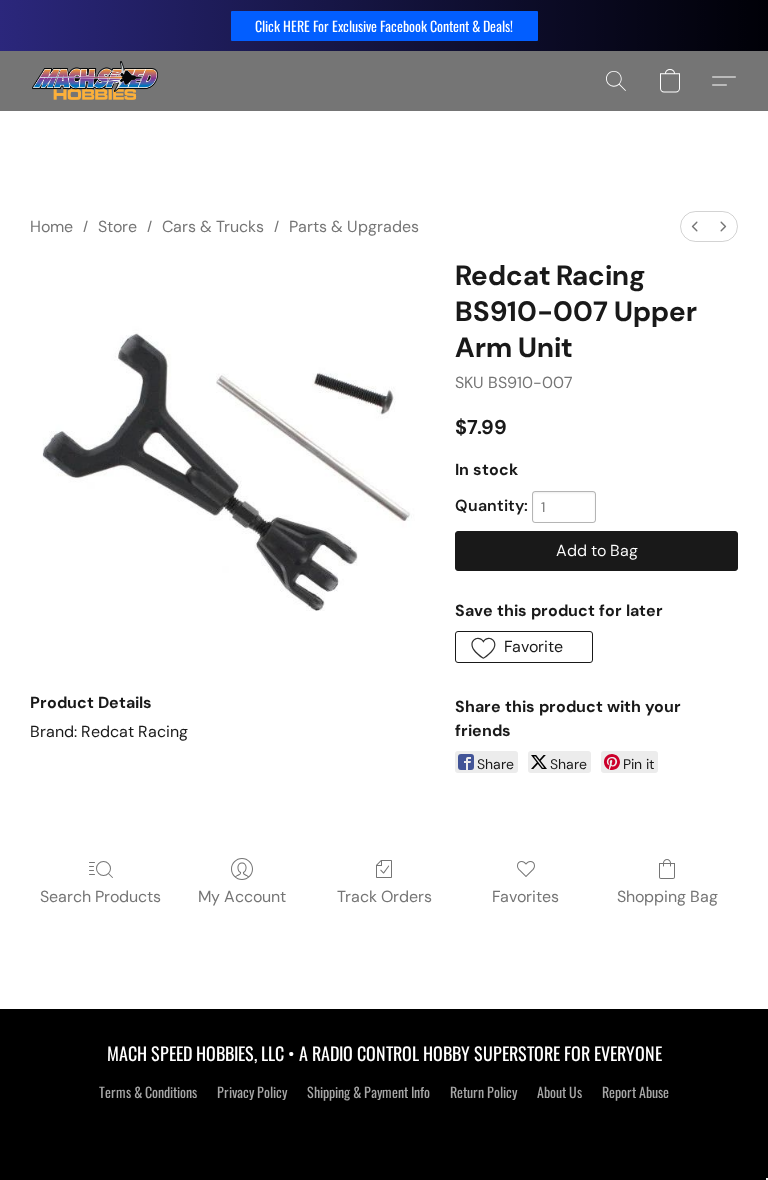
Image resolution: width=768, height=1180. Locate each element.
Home (51, 226)
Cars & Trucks (213, 226)
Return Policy (483, 1092)
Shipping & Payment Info (368, 1092)
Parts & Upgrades (354, 226)
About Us (559, 1092)
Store (117, 226)
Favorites (525, 896)
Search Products (100, 896)
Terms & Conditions (148, 1092)
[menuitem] (695, 226)
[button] (384, 26)
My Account (242, 896)
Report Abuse (635, 1092)
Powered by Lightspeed (384, 1127)
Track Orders (384, 896)
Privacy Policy (252, 1092)
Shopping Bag (667, 896)
